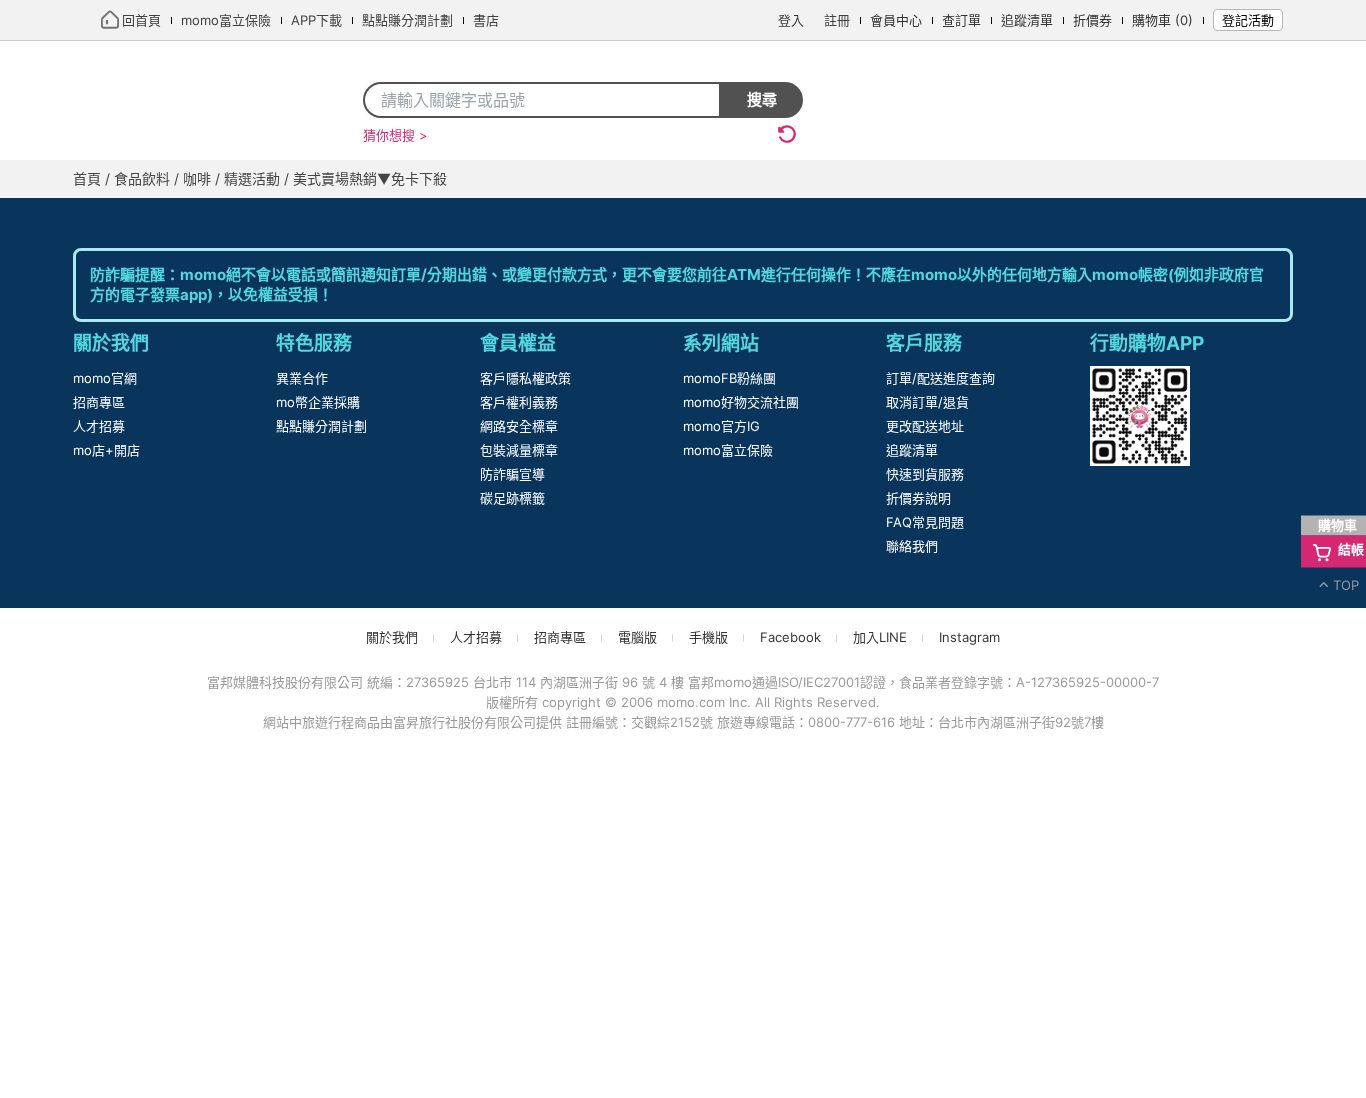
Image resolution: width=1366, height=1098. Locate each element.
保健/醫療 (885, 178)
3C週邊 (796, 178)
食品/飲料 (984, 178)
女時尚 (1129, 178)
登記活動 (1248, 20)
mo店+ (328, 178)
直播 (260, 178)
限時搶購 (185, 178)
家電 (472, 178)
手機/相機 (608, 178)
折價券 (1096, 20)
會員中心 (900, 20)
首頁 (110, 178)
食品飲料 (150, 218)
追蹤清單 (1031, 20)
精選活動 (276, 218)
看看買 (405, 178)
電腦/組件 (707, 178)
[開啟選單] (1275, 180)
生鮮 (1063, 178)
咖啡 (213, 218)
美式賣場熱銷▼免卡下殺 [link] (402, 218)
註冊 (841, 20)
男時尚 (1204, 178)
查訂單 (965, 20)
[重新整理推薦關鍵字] (787, 134)
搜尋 (762, 100)
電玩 (530, 178)
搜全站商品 (653, 100)
